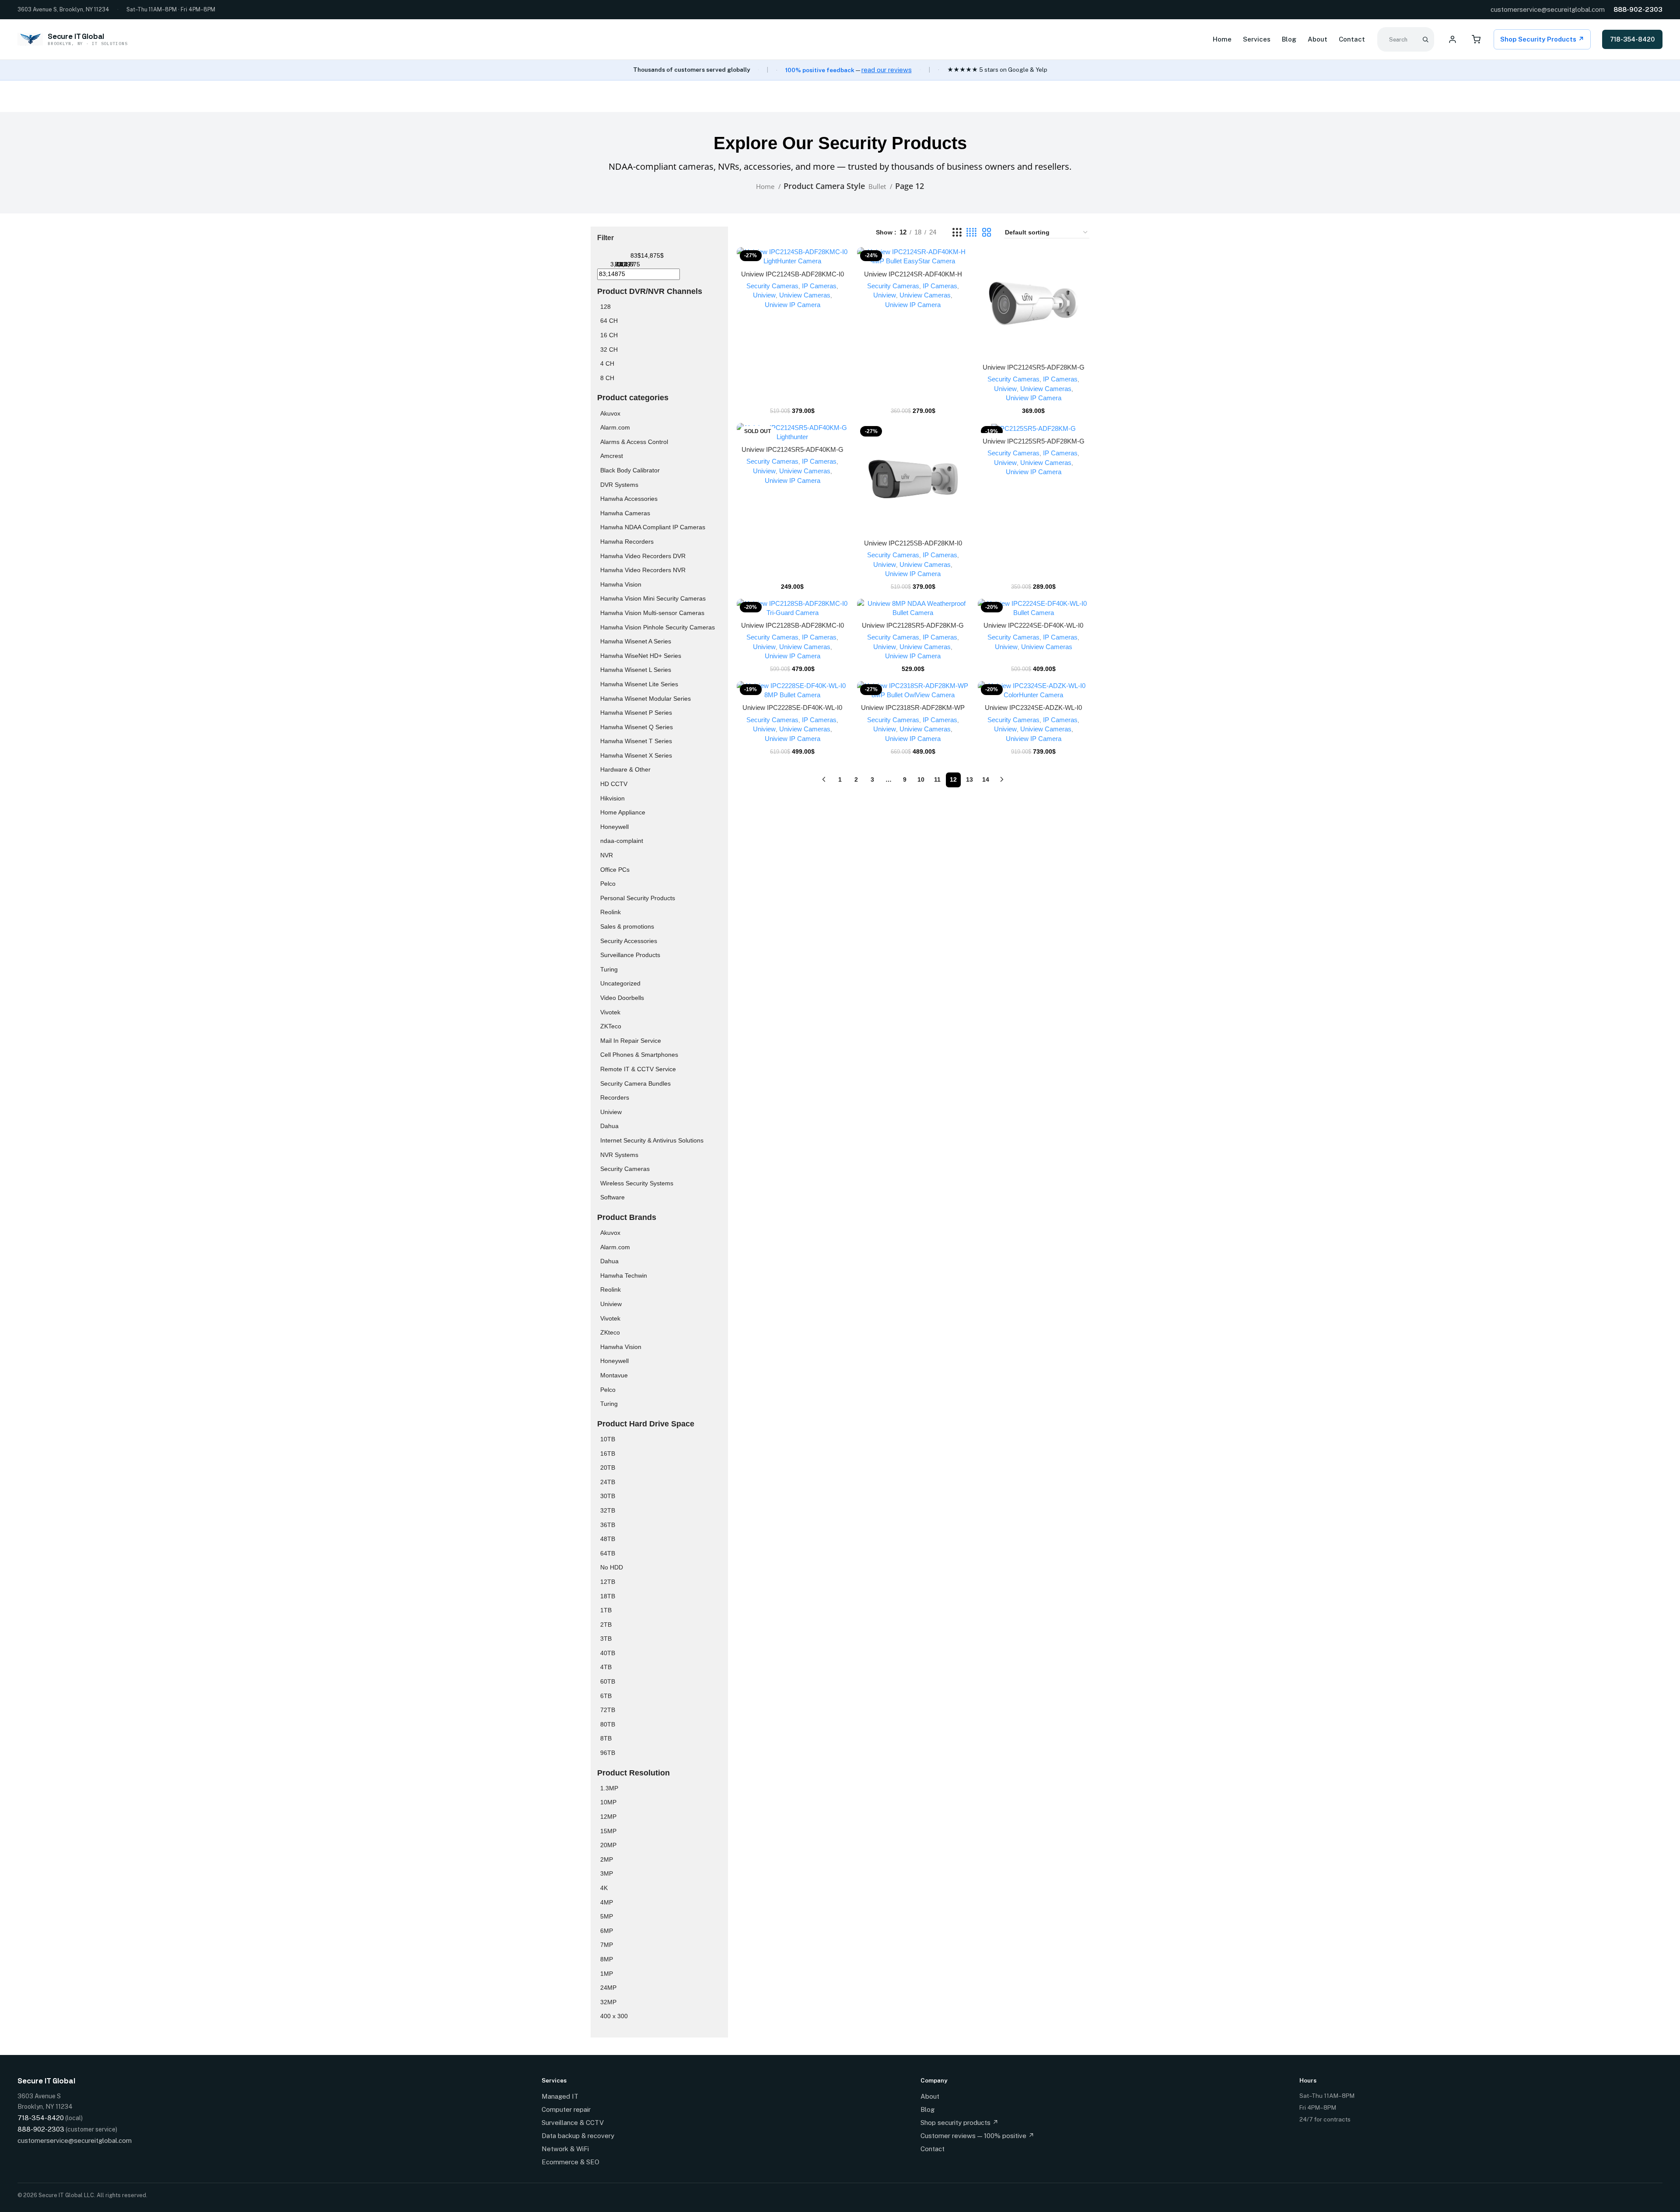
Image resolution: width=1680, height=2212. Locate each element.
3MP (607, 1873)
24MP (608, 1988)
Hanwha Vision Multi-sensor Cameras (652, 613)
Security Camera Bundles (635, 1083)
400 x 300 (614, 2016)
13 (969, 779)
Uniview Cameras (805, 295)
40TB (608, 1653)
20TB (608, 1468)
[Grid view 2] (987, 232)
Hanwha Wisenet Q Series (637, 727)
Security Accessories (629, 941)
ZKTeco (611, 1026)
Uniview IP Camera (793, 305)
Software (612, 1197)
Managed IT (560, 2096)
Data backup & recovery (578, 2136)
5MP (607, 1916)
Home (1222, 39)
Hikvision (612, 798)
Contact (1352, 39)
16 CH (609, 335)
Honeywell (614, 827)
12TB (608, 1582)
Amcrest (612, 456)
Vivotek (610, 1012)
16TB (608, 1454)
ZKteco (610, 1332)
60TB (608, 1681)
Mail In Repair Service (631, 1041)
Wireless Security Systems (637, 1183)
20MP (608, 1845)
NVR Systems (619, 1155)
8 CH (607, 378)
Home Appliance (623, 812)
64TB (608, 1553)
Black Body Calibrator (630, 470)
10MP (608, 1802)
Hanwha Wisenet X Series (636, 755)
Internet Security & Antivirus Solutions (652, 1140)
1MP (607, 1974)
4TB (606, 1667)
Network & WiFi (565, 2149)
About (1318, 39)
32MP (608, 2002)
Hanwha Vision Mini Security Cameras (653, 598)
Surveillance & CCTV (573, 2123)
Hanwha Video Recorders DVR (643, 556)
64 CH (609, 321)
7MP (607, 1945)
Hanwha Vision (621, 584)
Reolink (611, 912)
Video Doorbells (622, 998)
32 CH (609, 349)
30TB (608, 1496)
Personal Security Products (638, 898)
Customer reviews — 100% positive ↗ (977, 2136)
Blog (1289, 39)
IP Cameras (819, 286)
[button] (792, 265)
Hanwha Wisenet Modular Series (646, 699)
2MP (607, 1859)
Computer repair (566, 2109)
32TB (608, 1510)
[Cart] (1476, 39)
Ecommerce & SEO (570, 2162)
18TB (608, 1596)
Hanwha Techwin (624, 1275)
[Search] (1425, 39)
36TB (608, 1525)
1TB (606, 1610)
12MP (608, 1817)
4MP (607, 1902)
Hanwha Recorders (627, 542)
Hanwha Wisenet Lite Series (639, 684)
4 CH (607, 363)
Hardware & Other (625, 769)
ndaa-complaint (622, 841)
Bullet (878, 186)
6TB (606, 1696)
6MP (607, 1931)
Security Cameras (625, 1169)
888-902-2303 (1638, 9)
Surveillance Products (630, 955)
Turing (609, 969)
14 (986, 779)
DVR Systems (619, 485)
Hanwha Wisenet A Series (636, 641)
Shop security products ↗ (959, 2123)
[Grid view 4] (971, 232)
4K (604, 1888)
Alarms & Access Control (634, 442)
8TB (606, 1738)
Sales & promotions (627, 926)
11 (937, 779)
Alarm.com (615, 427)
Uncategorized (620, 983)
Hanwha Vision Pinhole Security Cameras (658, 627)
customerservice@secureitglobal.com (1548, 9)
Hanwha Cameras (625, 513)
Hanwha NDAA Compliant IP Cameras (653, 527)
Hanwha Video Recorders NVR (643, 570)
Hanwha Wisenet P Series (636, 713)
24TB (608, 1482)
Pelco (608, 884)
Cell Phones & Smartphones (639, 1055)
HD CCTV (614, 784)
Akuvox (610, 413)
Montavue (614, 1375)
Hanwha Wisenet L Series (636, 670)
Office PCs (615, 870)
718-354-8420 (1632, 39)
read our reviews (887, 70)
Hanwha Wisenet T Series (636, 741)
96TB (608, 1753)
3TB (606, 1639)
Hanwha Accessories (629, 499)
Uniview (611, 1112)
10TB (608, 1439)
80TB (608, 1724)
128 (605, 307)
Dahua (609, 1126)
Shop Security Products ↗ (1542, 39)
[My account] (1452, 39)
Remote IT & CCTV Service (638, 1069)
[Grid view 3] (957, 232)
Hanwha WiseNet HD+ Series (641, 656)
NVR (607, 855)
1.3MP (609, 1788)
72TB (608, 1710)
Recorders (615, 1097)
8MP (607, 1959)
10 (921, 779)
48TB (608, 1539)
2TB (606, 1625)
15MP (608, 1831)
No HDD (612, 1567)
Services (1257, 39)
